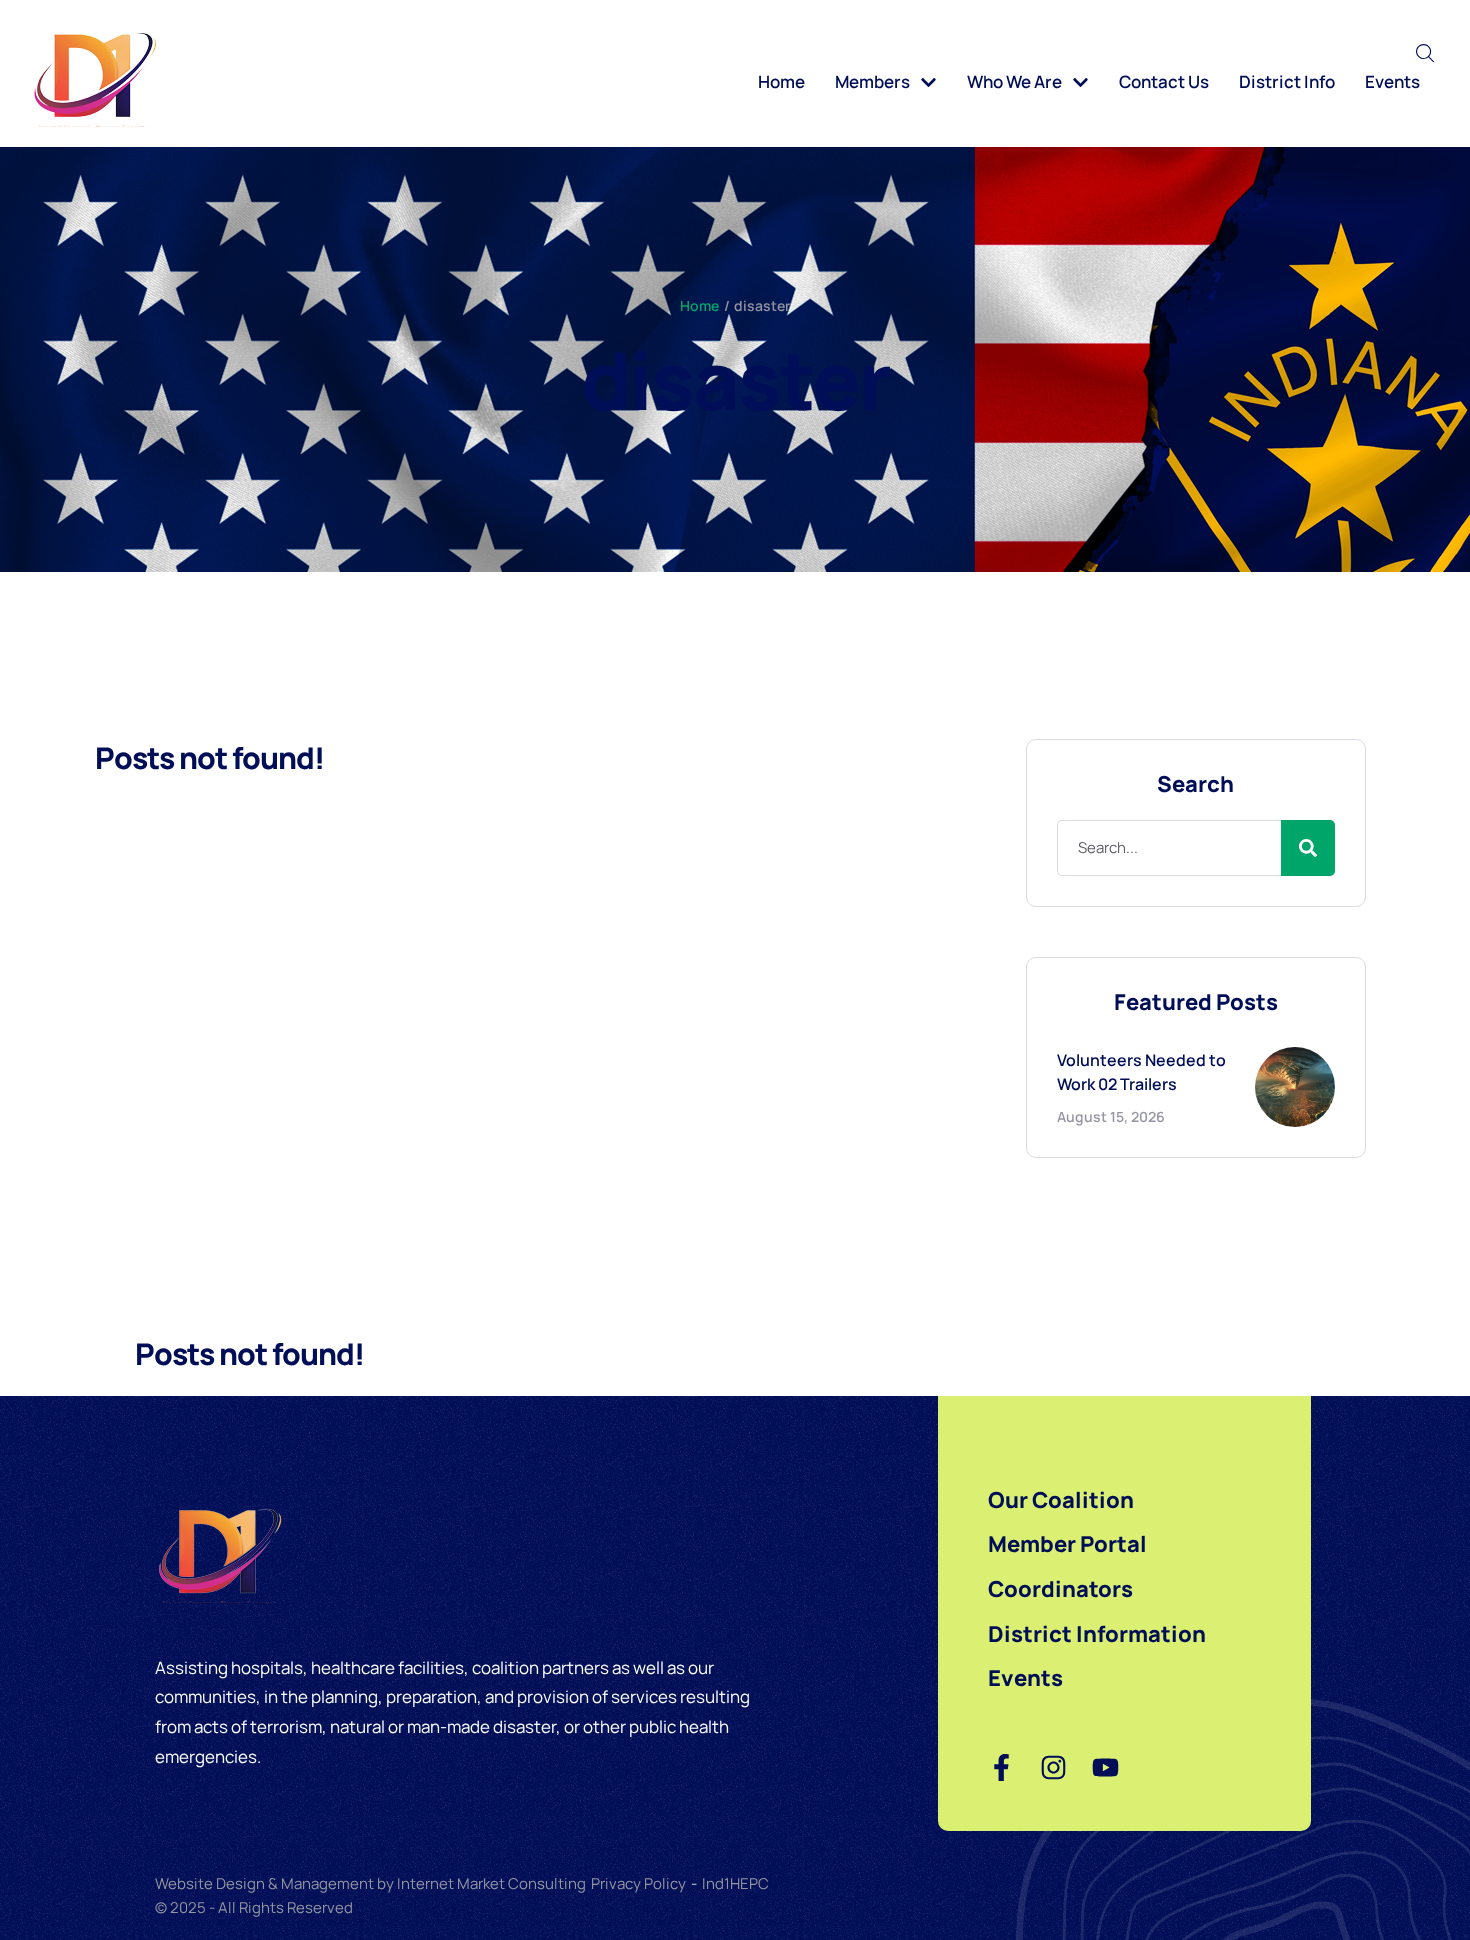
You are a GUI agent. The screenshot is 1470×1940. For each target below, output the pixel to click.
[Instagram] (1053, 1767)
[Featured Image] (1295, 1087)
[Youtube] (1105, 1767)
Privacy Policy (638, 1883)
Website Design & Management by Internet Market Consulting (370, 1883)
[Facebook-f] (1001, 1767)
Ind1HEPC (735, 1883)
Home (699, 305)
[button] (1425, 53)
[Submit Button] (1308, 848)
